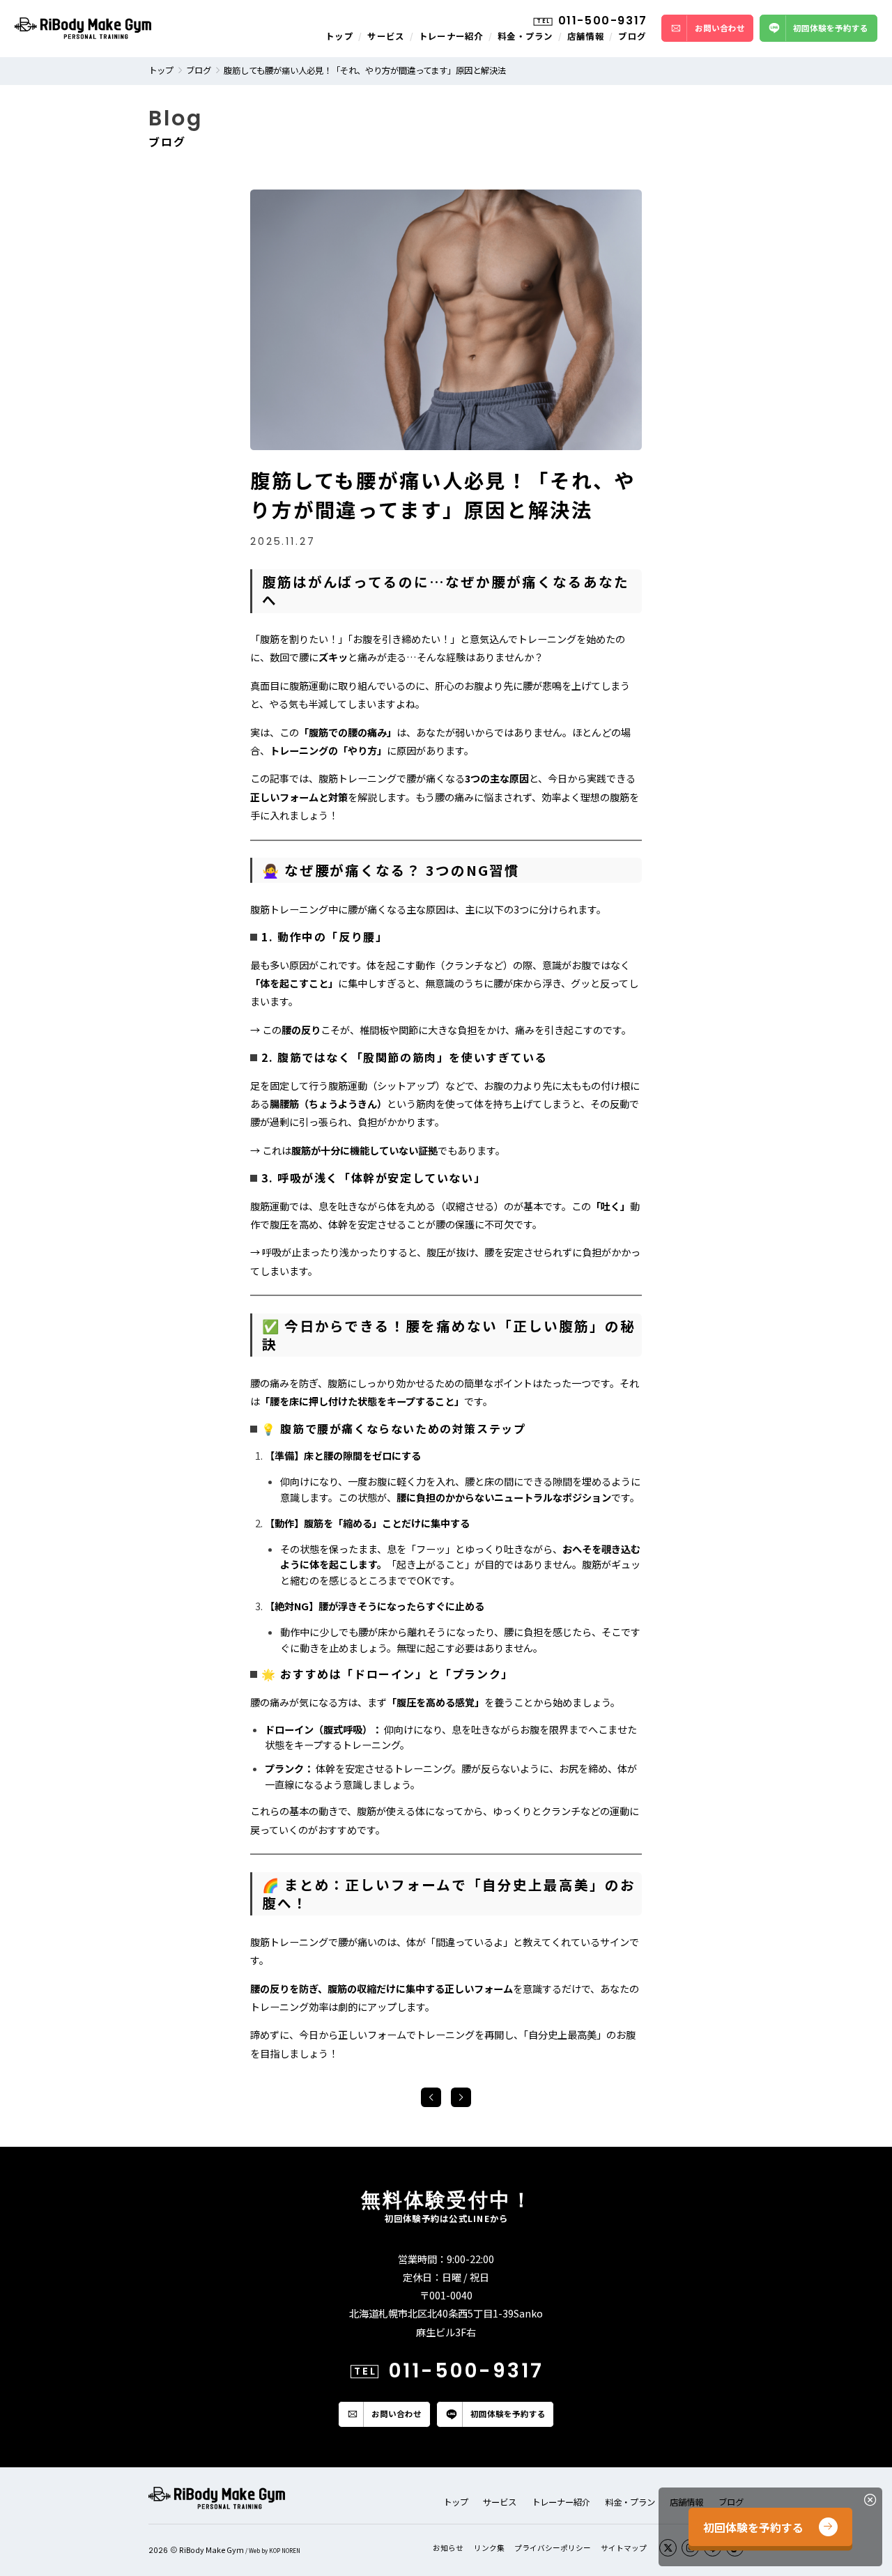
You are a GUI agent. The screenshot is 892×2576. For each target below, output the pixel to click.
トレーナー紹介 (451, 36)
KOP (275, 2551)
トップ (339, 36)
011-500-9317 (603, 21)
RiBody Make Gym (212, 2550)
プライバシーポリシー (553, 2548)
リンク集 (489, 2548)
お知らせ (448, 2548)
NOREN (291, 2551)
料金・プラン (525, 36)
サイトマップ (624, 2548)
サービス (386, 36)
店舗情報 (586, 36)
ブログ (632, 36)
